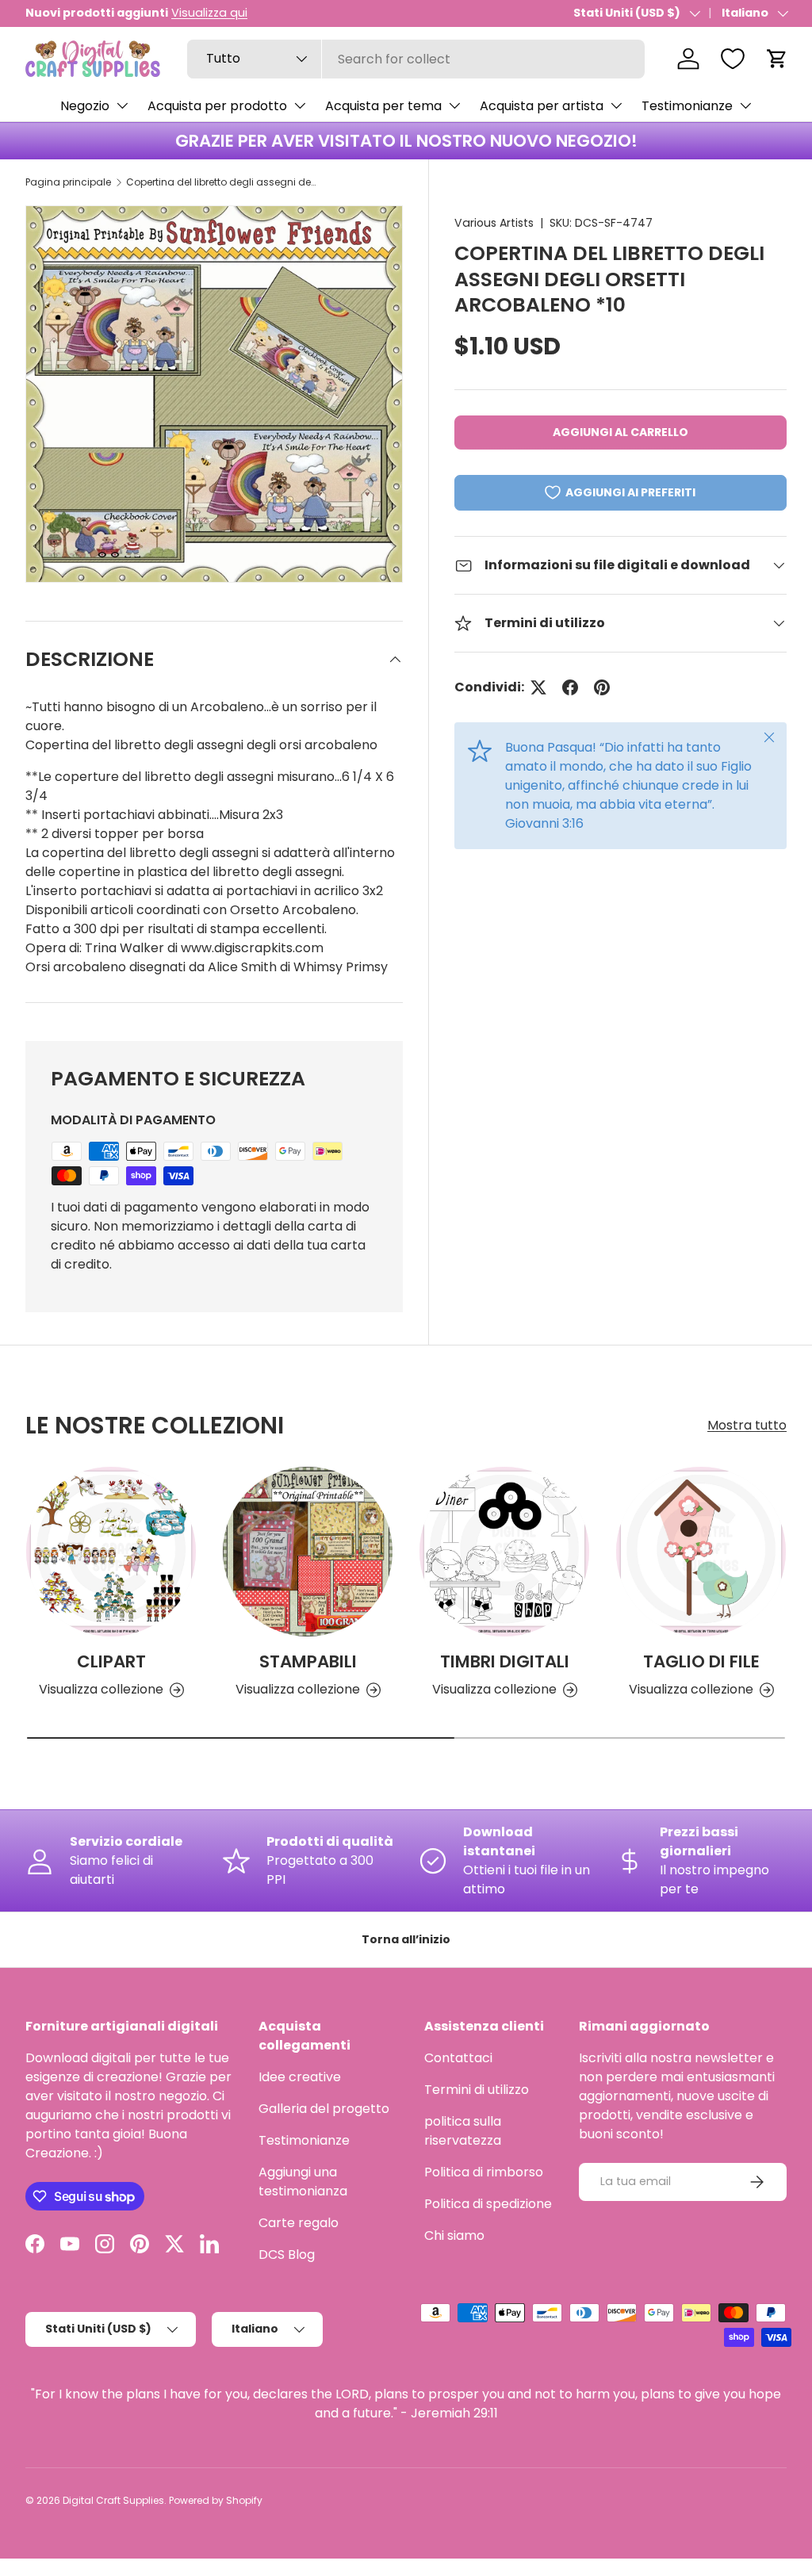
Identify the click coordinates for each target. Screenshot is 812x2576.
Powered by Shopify (216, 2500)
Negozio (85, 106)
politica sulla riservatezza (463, 2131)
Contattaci (458, 2058)
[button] (777, 59)
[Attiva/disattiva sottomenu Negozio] (122, 105)
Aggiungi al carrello (620, 432)
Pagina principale (68, 182)
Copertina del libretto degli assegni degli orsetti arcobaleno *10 (221, 182)
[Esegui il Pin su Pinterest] (602, 687)
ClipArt (111, 1661)
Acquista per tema (383, 106)
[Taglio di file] (701, 1552)
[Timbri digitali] (504, 1552)
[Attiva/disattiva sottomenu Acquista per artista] (616, 105)
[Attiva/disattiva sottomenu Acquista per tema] (454, 105)
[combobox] (416, 59)
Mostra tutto (747, 1425)
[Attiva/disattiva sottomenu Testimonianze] (745, 105)
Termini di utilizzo (477, 2090)
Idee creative (300, 2077)
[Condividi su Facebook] (570, 687)
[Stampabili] (308, 1552)
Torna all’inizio (406, 1939)
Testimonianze (687, 106)
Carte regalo (299, 2223)
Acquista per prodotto (217, 106)
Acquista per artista (542, 106)
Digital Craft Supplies (113, 2500)
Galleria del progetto (324, 2109)
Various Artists (494, 223)
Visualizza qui (209, 13)
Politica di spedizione (488, 2204)
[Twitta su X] (538, 687)
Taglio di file (701, 1661)
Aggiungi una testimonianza (303, 2182)
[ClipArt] (111, 1552)
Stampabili (308, 1661)
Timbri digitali (505, 1661)
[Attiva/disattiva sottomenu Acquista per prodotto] (300, 105)
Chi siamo (454, 2235)
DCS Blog (287, 2254)
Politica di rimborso (484, 2172)
